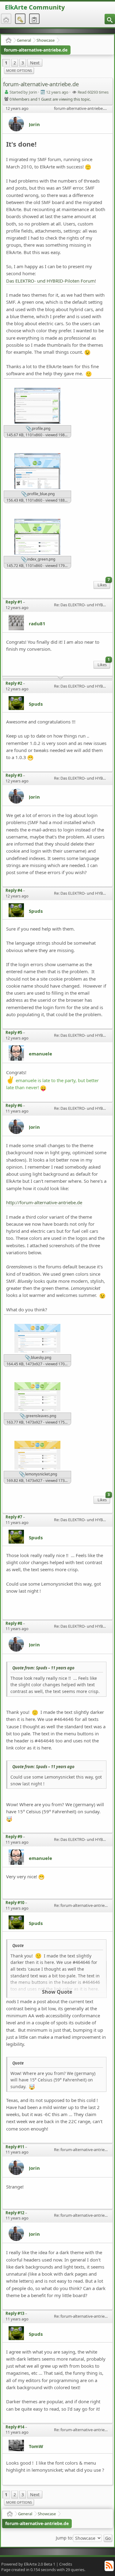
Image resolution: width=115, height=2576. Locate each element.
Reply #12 (15, 2213)
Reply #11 (15, 2147)
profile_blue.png (40, 494)
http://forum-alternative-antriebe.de (44, 1202)
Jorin (34, 124)
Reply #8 (14, 1623)
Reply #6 (14, 1105)
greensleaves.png (40, 1416)
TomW (36, 2446)
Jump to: (64, 2538)
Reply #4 (14, 890)
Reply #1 (14, 602)
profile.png (41, 428)
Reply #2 (14, 683)
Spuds (36, 704)
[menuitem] (110, 19)
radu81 (37, 623)
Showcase (46, 40)
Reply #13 (15, 2313)
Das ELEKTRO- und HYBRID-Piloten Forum (50, 281)
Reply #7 (14, 1517)
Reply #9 (14, 1837)
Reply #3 (14, 775)
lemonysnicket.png (41, 1474)
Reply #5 (14, 1032)
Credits (66, 2564)
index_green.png (41, 559)
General (24, 40)
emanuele (40, 1054)
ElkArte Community (35, 7)
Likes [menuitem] (104, 584)
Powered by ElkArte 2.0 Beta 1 (28, 2564)
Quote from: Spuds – (43, 1668)
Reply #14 (15, 2427)
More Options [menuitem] (19, 70)
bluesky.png (41, 1357)
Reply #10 (15, 1903)
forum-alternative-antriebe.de (36, 50)
